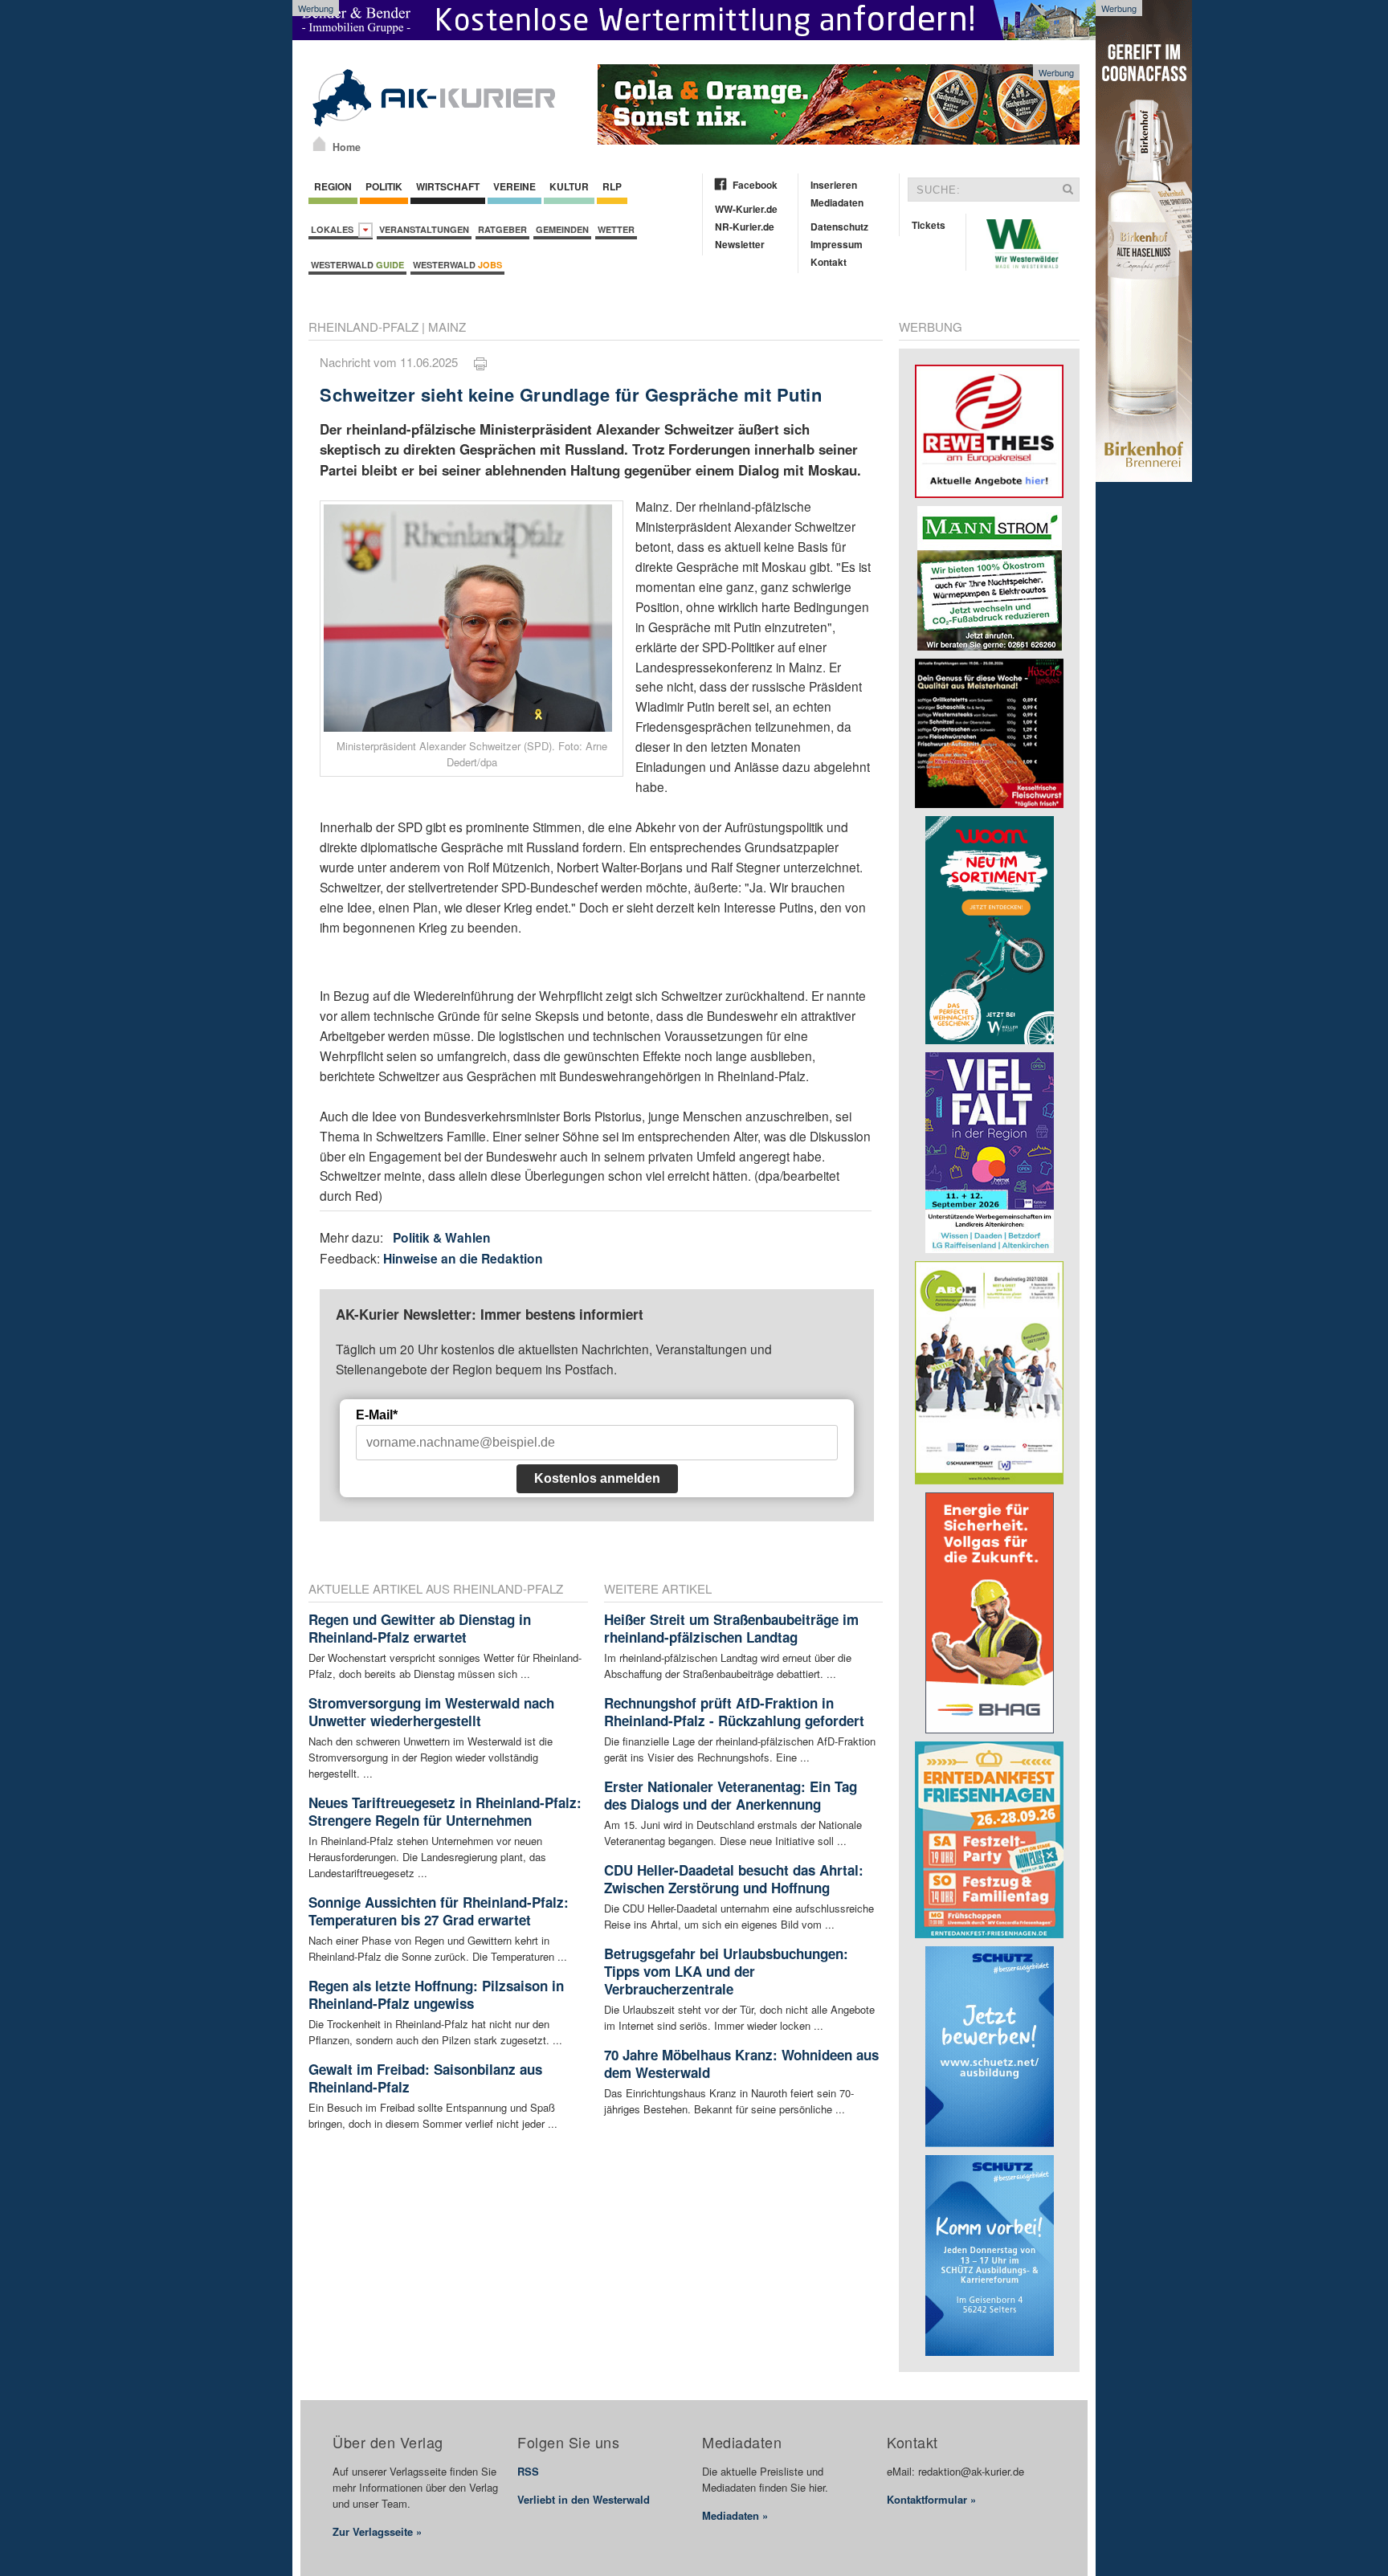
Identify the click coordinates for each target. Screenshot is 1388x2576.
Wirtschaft (448, 186)
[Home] (319, 144)
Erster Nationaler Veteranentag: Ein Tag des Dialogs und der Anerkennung (731, 1795)
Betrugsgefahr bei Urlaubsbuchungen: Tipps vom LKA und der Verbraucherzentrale (726, 1971)
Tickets (929, 225)
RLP (612, 186)
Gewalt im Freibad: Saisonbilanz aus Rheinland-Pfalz (425, 2078)
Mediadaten (837, 202)
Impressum (837, 244)
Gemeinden (562, 229)
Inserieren (834, 185)
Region (333, 186)
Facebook (755, 185)
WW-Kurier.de (746, 209)
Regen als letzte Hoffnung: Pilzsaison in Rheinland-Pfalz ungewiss (436, 1994)
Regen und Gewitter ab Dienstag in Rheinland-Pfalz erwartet (420, 1628)
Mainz (447, 327)
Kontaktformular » (931, 2499)
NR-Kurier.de (745, 227)
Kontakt (829, 262)
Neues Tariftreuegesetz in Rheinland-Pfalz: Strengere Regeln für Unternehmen (445, 1811)
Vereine (514, 186)
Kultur (569, 186)
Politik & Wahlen (442, 1237)
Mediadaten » (735, 2515)
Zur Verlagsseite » (377, 2531)
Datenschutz (839, 227)
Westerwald (357, 265)
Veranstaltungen (424, 229)
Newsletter (740, 244)
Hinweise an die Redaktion (463, 1258)
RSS (528, 2471)
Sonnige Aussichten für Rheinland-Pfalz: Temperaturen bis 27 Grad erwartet (439, 1911)
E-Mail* (377, 1415)
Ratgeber (502, 229)
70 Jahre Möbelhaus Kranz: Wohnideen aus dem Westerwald (741, 2064)
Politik (384, 186)
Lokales (335, 229)
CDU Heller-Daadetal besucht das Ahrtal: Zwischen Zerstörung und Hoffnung (734, 1879)
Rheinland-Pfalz (363, 327)
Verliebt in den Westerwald (584, 2499)
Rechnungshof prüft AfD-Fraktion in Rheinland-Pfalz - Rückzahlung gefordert (734, 1712)
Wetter (616, 229)
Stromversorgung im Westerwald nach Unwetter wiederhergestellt (431, 1712)
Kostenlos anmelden (597, 1478)
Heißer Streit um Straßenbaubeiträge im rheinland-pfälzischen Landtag (731, 1628)
